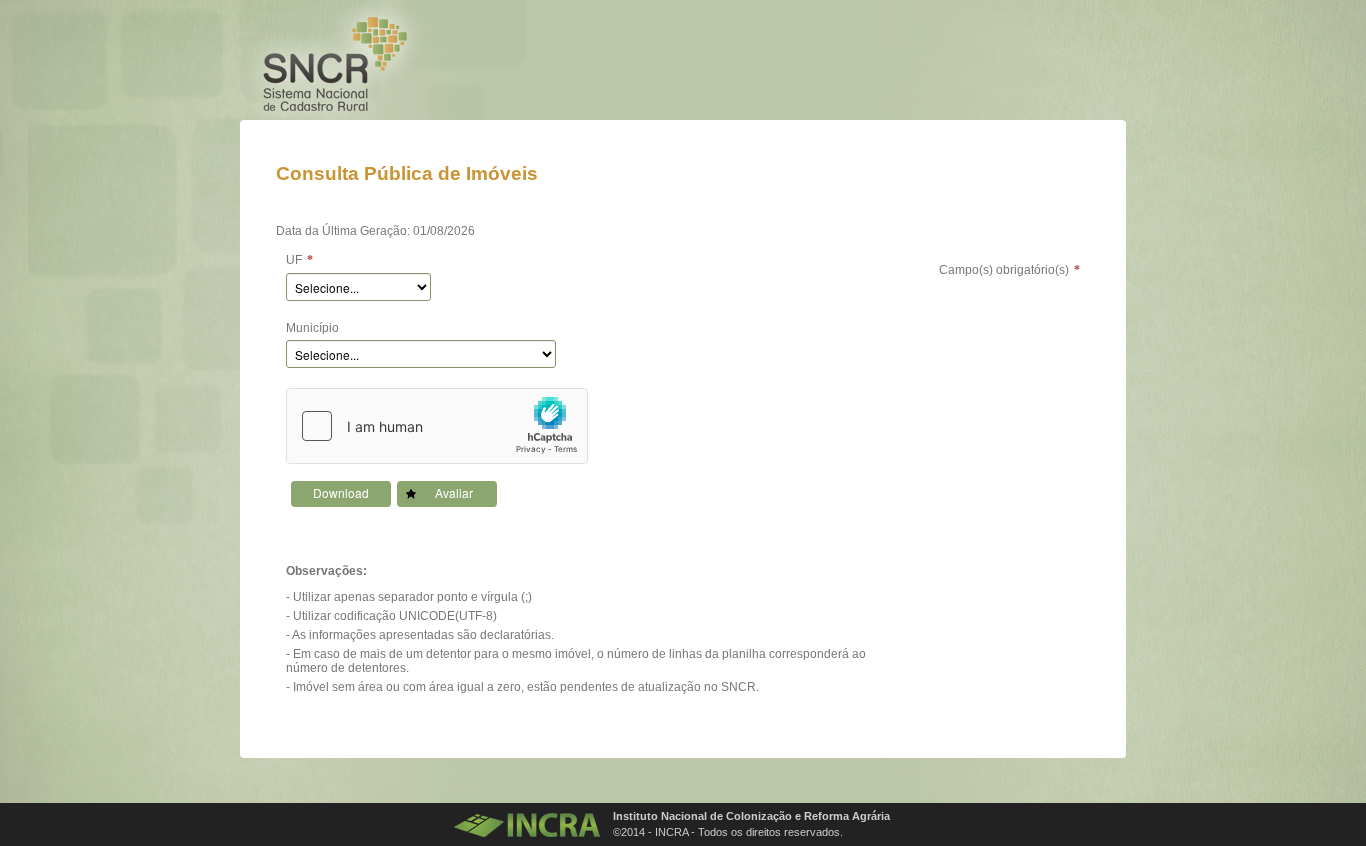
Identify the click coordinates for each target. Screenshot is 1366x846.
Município (312, 328)
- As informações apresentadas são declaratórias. (420, 635)
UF (294, 260)
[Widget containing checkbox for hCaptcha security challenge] (437, 426)
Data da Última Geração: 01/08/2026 (375, 231)
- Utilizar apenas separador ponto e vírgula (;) (409, 597)
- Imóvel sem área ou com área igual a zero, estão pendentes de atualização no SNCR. (522, 687)
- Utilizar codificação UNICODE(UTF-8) (391, 616)
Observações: (326, 571)
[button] (341, 494)
